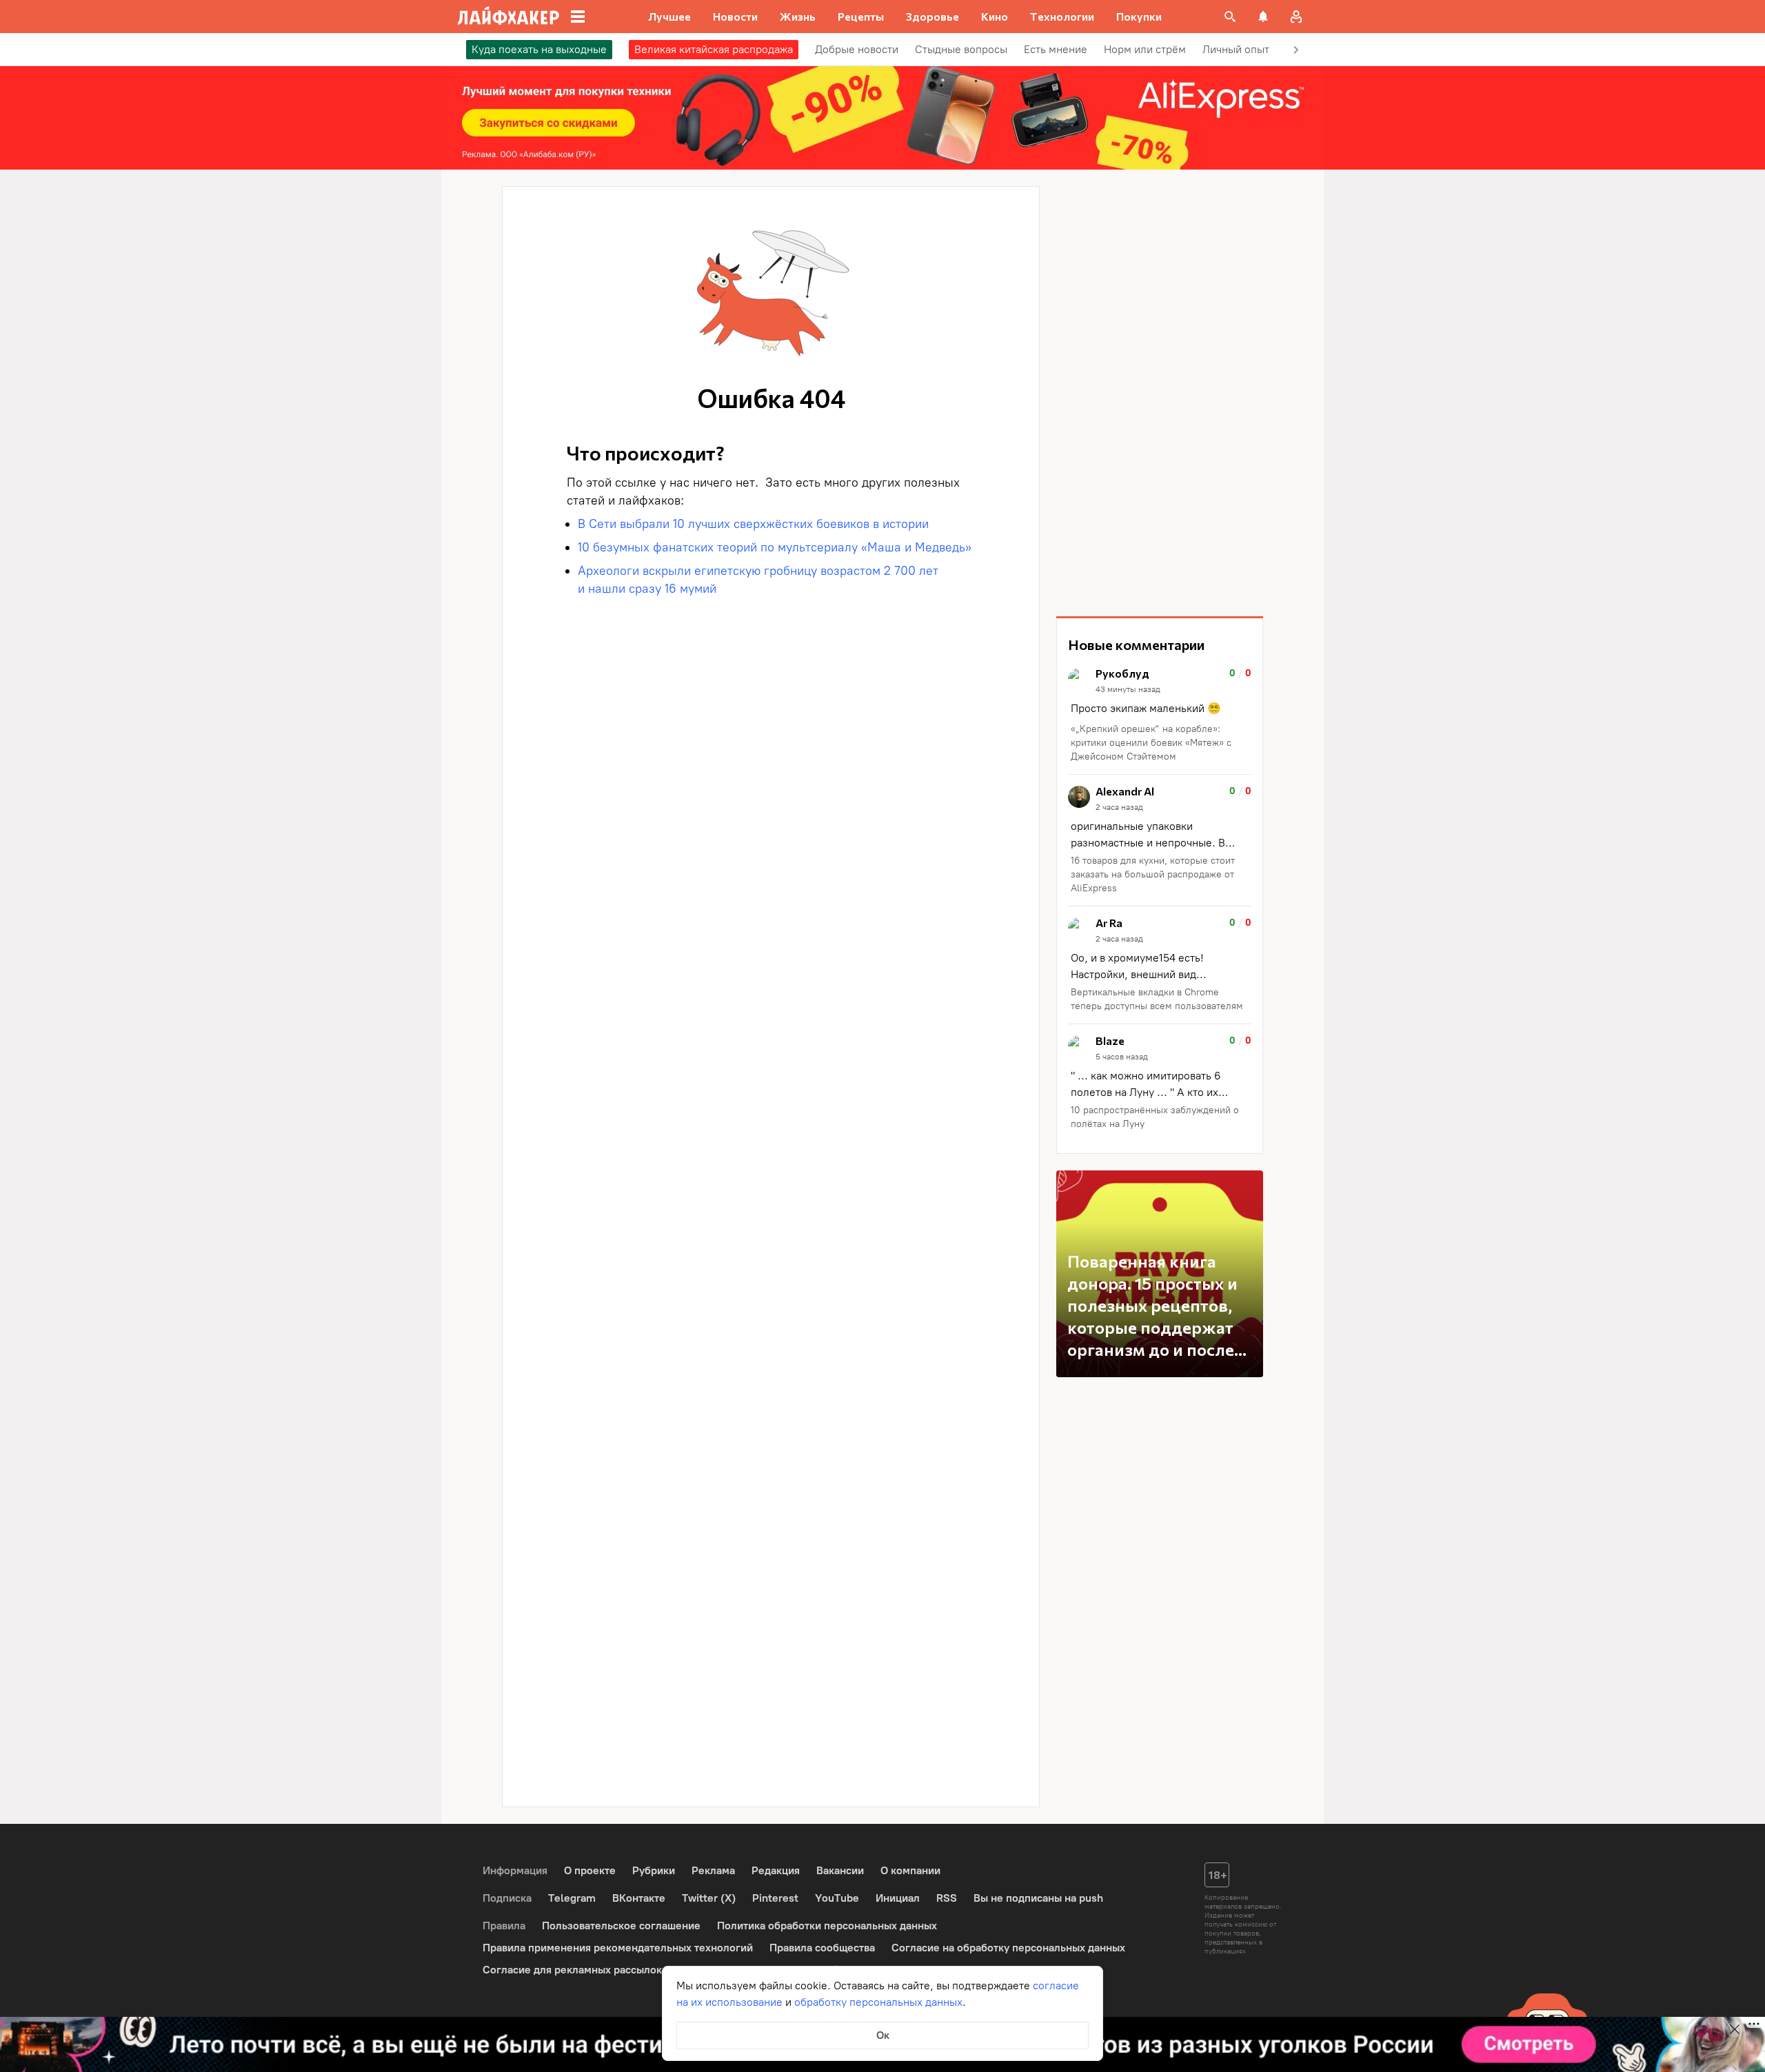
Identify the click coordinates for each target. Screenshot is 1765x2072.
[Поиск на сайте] (1230, 17)
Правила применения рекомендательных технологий (618, 1948)
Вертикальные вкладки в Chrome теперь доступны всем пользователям (1157, 999)
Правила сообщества (822, 1948)
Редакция (776, 1870)
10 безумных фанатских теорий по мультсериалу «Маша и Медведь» (775, 547)
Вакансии (840, 1870)
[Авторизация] (1296, 17)
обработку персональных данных (878, 2002)
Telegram (572, 1898)
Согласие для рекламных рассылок (572, 1970)
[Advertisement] (1160, 393)
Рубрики (654, 1870)
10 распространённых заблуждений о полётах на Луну (1155, 1117)
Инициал (898, 1898)
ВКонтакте (639, 1898)
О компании (910, 1870)
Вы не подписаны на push (1038, 1898)
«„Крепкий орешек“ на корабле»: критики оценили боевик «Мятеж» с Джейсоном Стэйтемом (1151, 743)
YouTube (837, 1898)
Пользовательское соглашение (621, 1926)
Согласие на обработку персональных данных (1008, 1948)
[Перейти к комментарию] (1160, 716)
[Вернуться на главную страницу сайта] (508, 17)
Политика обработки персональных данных (827, 1926)
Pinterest (775, 1898)
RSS (947, 1898)
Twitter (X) (709, 1898)
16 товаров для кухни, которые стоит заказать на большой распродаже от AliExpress (1153, 874)
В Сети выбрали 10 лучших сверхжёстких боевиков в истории (753, 524)
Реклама (713, 1870)
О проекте (590, 1870)
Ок (883, 2035)
